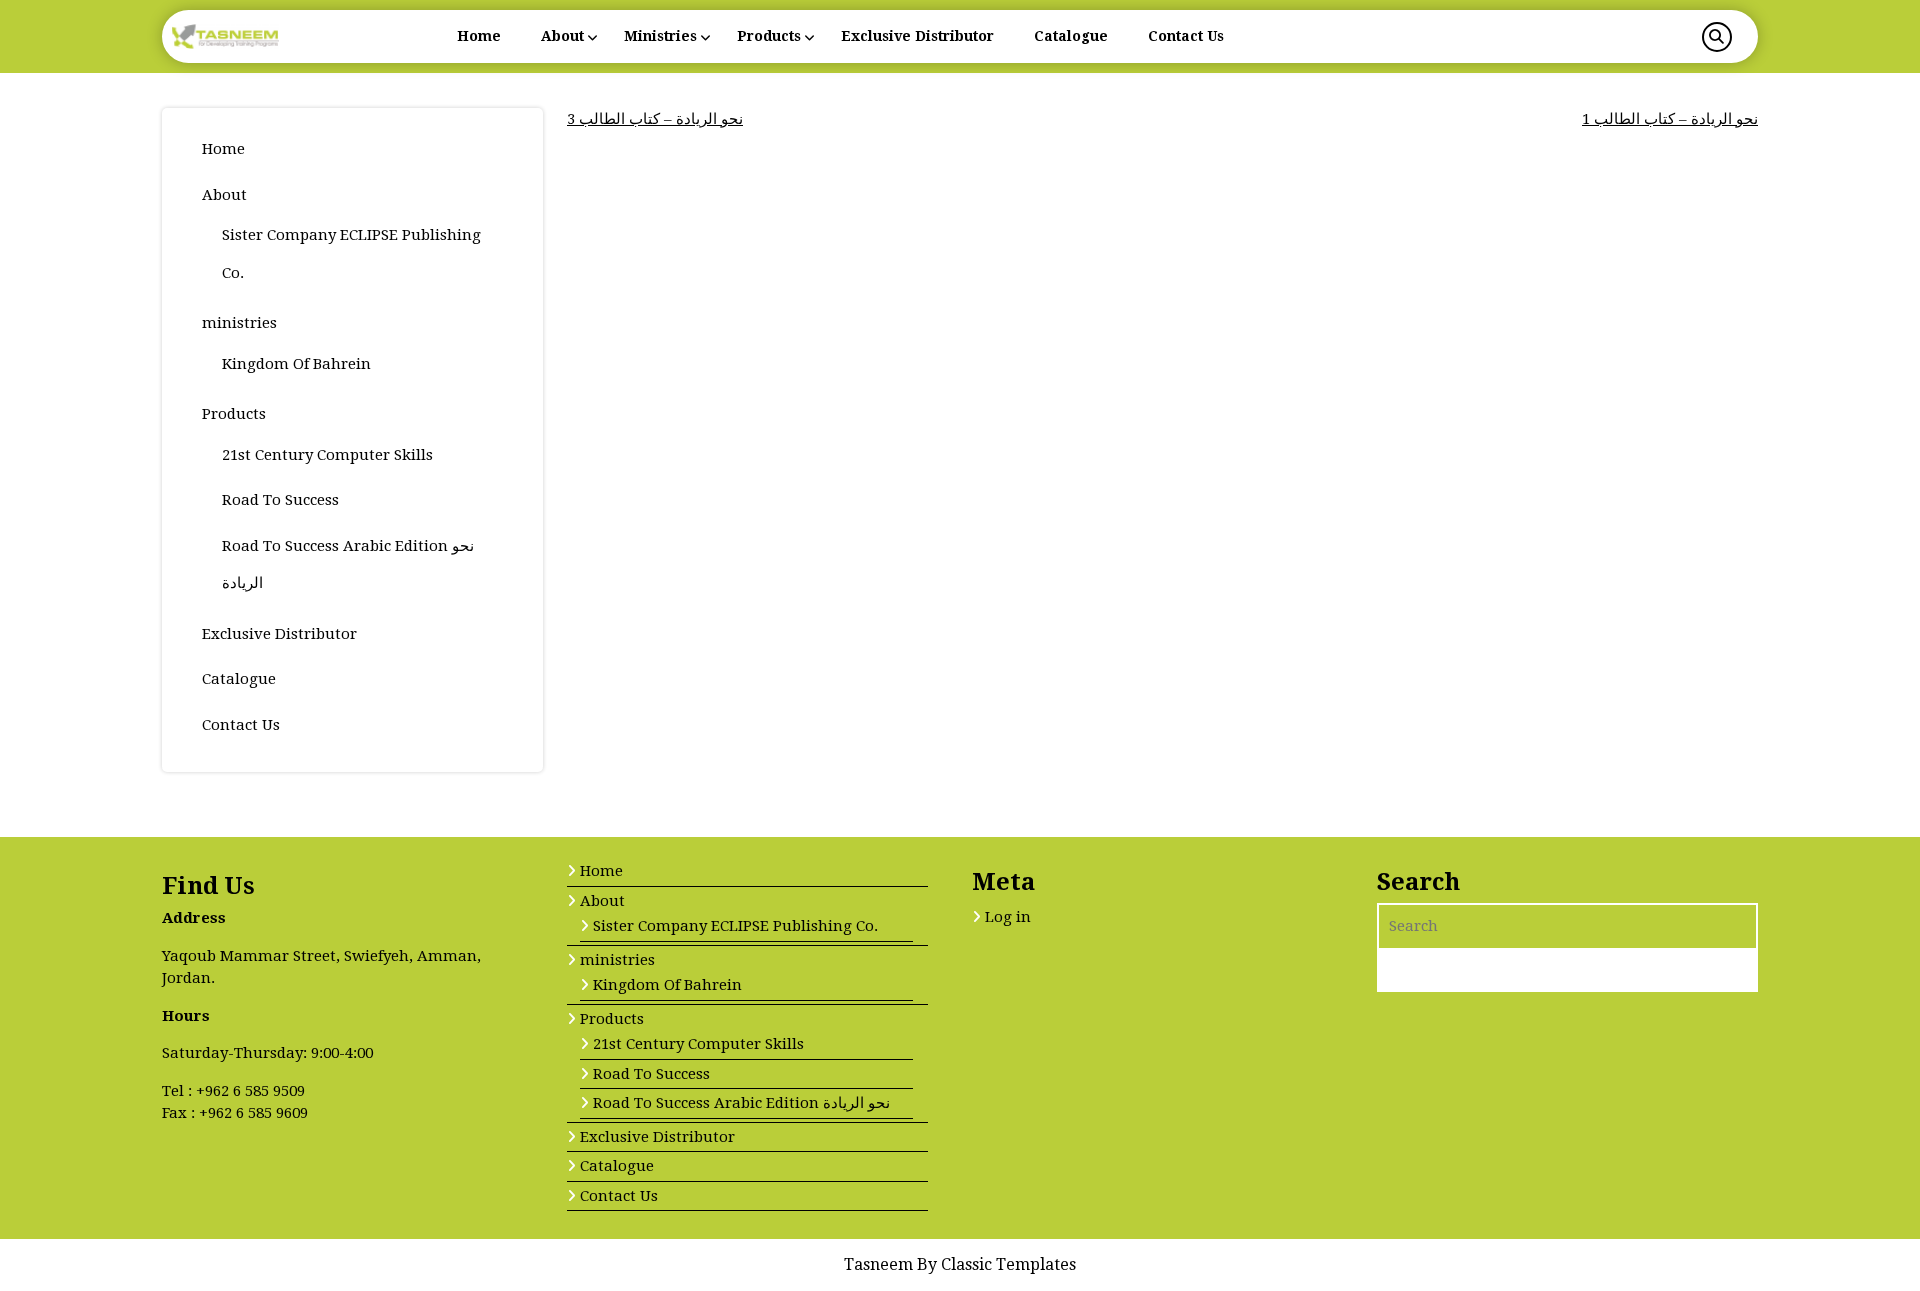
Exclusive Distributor (917, 36)
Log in (1008, 917)
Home (479, 36)
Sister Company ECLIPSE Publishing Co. (735, 926)
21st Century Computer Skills (327, 455)
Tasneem (880, 1264)
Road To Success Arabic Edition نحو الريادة (741, 1103)
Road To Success (280, 500)
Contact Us (1186, 36)
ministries (660, 36)
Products (769, 36)
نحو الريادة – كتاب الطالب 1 (1670, 119)
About (562, 36)
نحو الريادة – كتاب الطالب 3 (655, 119)
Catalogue (1071, 36)
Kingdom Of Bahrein (296, 364)
